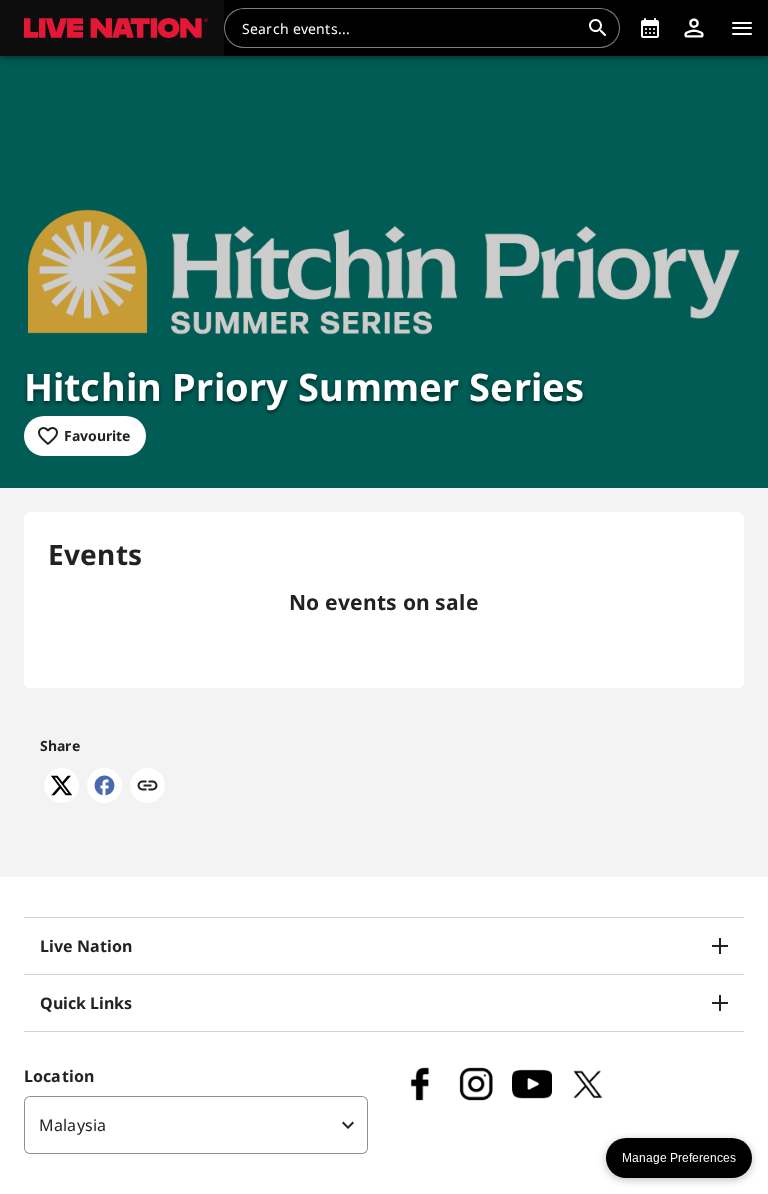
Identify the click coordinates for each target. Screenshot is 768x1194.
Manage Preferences (679, 1158)
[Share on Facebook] (104, 797)
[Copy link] (147, 787)
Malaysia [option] (72, 1125)
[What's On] (650, 28)
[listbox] (196, 1125)
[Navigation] (742, 28)
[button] (112, 28)
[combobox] (410, 28)
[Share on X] (61, 797)
